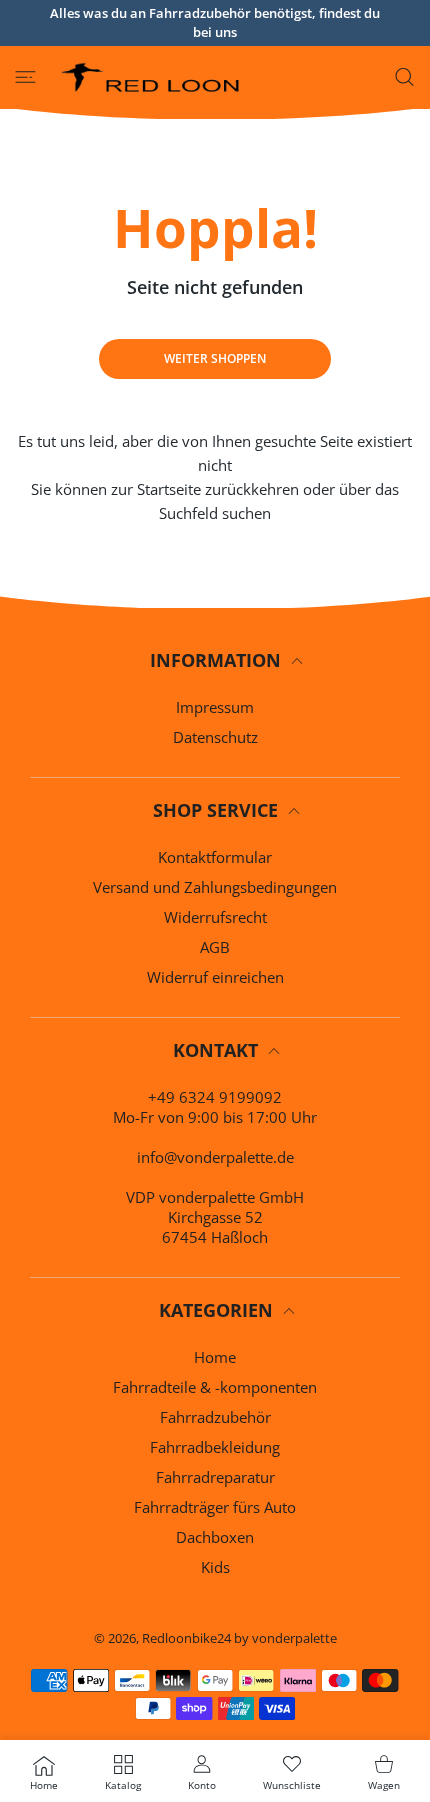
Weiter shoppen (215, 358)
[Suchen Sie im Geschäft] (404, 77)
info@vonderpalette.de (215, 1157)
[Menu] (25, 77)
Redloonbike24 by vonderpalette (239, 1638)
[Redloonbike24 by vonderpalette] (151, 77)
